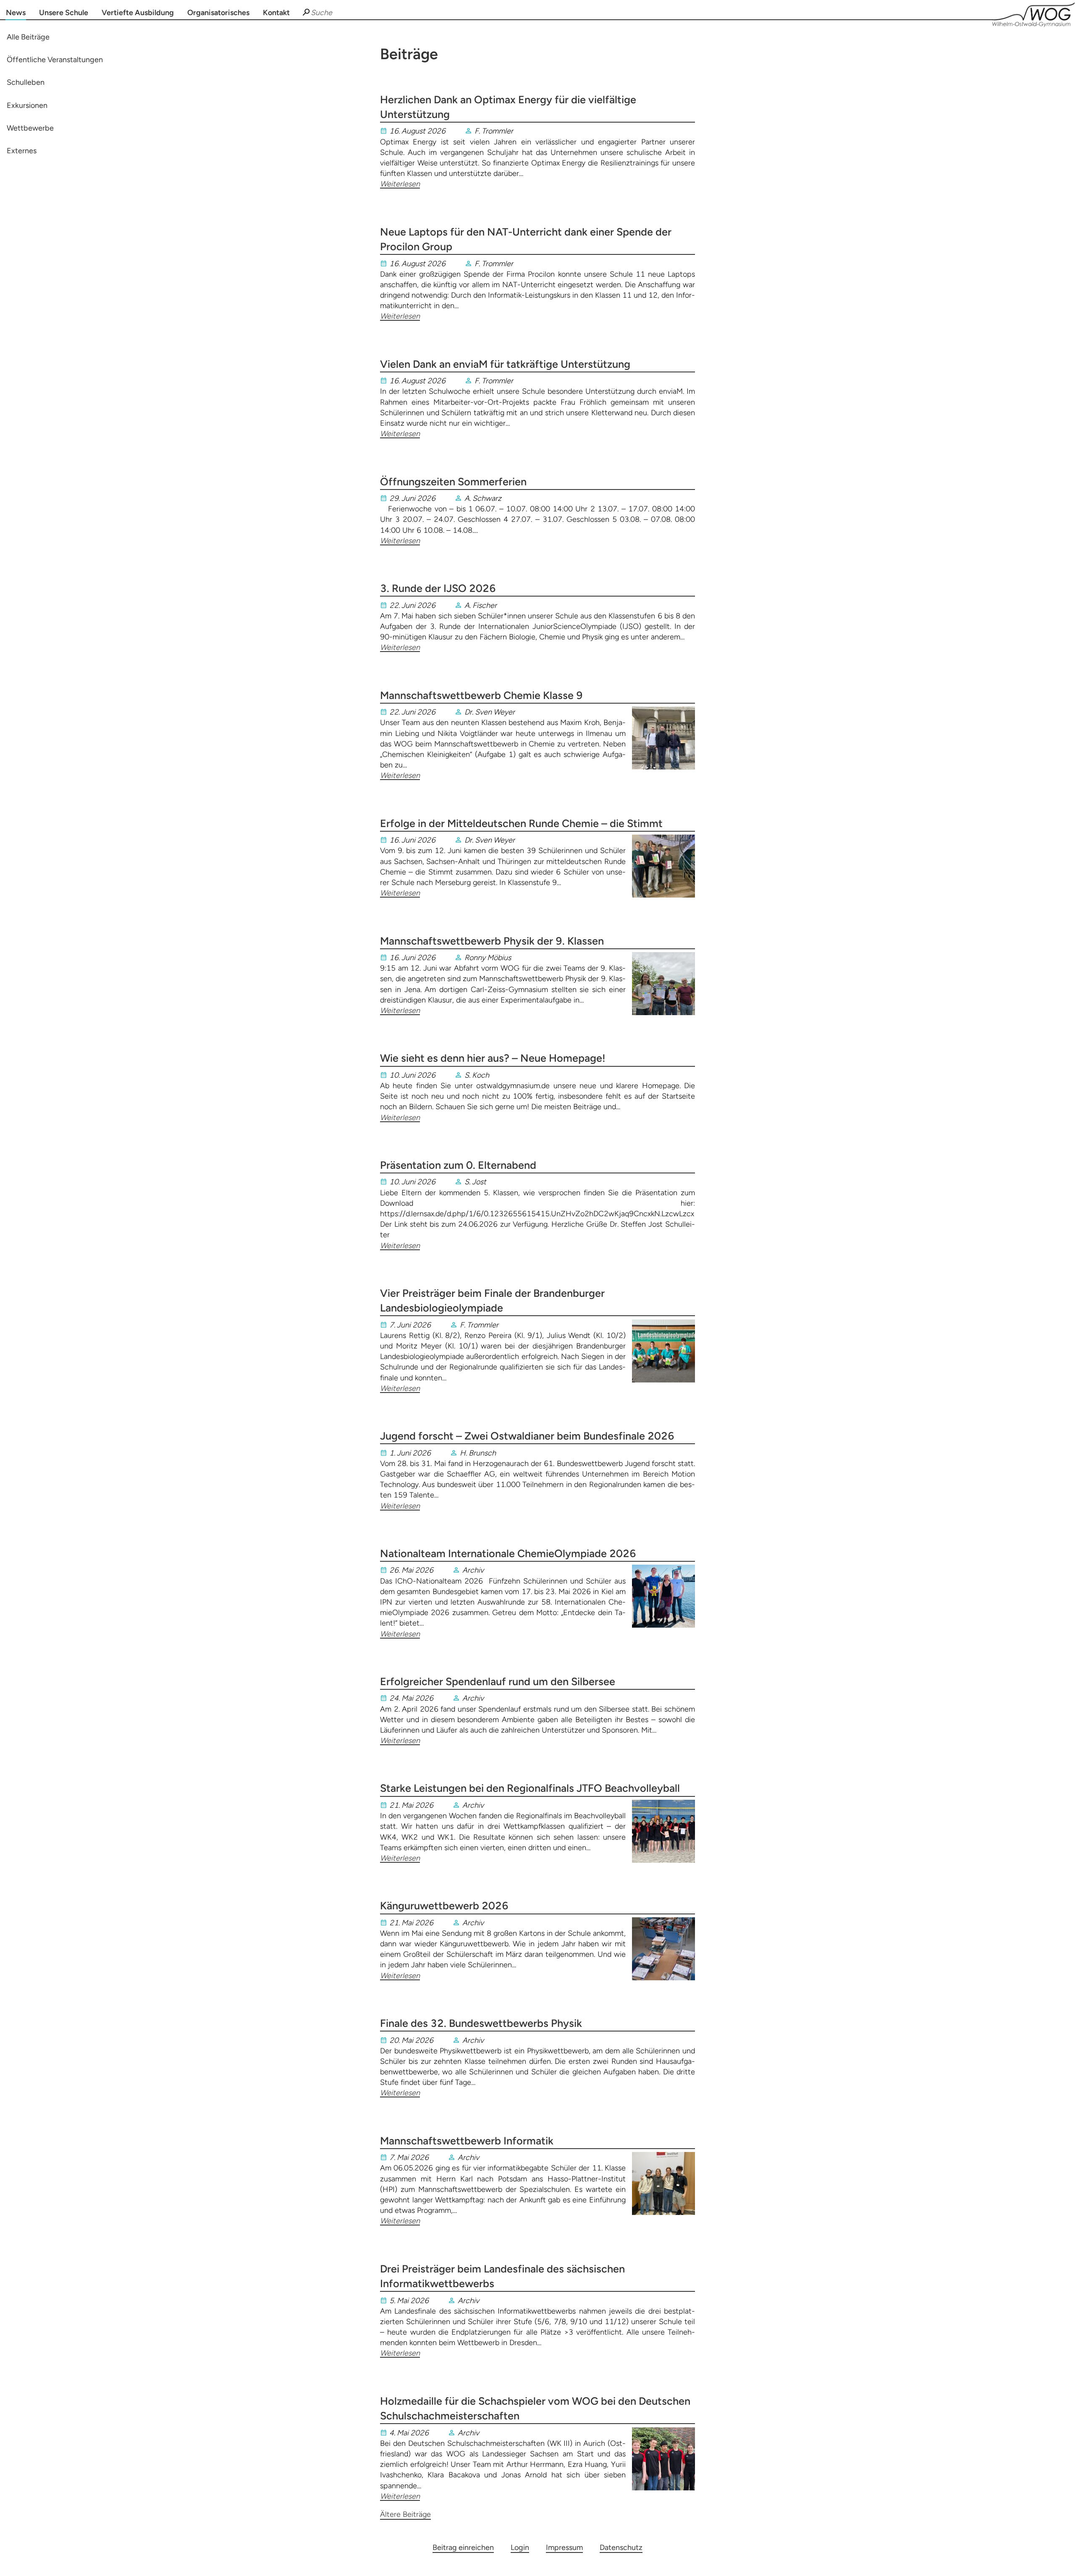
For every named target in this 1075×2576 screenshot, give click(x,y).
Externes (22, 151)
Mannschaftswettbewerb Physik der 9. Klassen (492, 941)
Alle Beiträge (28, 37)
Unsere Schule (64, 13)
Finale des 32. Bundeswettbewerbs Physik (481, 2023)
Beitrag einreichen (463, 2547)
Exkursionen (27, 105)
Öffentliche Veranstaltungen (55, 60)
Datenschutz (621, 2547)
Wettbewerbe (30, 128)
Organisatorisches (218, 13)
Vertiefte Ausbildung (138, 13)
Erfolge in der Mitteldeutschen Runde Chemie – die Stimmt (521, 823)
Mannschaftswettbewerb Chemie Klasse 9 (481, 695)
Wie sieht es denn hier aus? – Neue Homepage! (493, 1058)
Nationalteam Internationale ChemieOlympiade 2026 (508, 1553)
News (16, 13)
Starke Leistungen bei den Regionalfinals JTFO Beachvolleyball (530, 1788)
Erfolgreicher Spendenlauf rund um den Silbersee (498, 1681)
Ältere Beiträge (405, 2514)
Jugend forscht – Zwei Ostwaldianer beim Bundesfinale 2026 (527, 1436)
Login (520, 2547)
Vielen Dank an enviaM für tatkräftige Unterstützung (505, 364)
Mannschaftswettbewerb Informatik (467, 2141)
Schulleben (26, 83)
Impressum (564, 2547)
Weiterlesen (400, 184)
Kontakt (276, 13)
